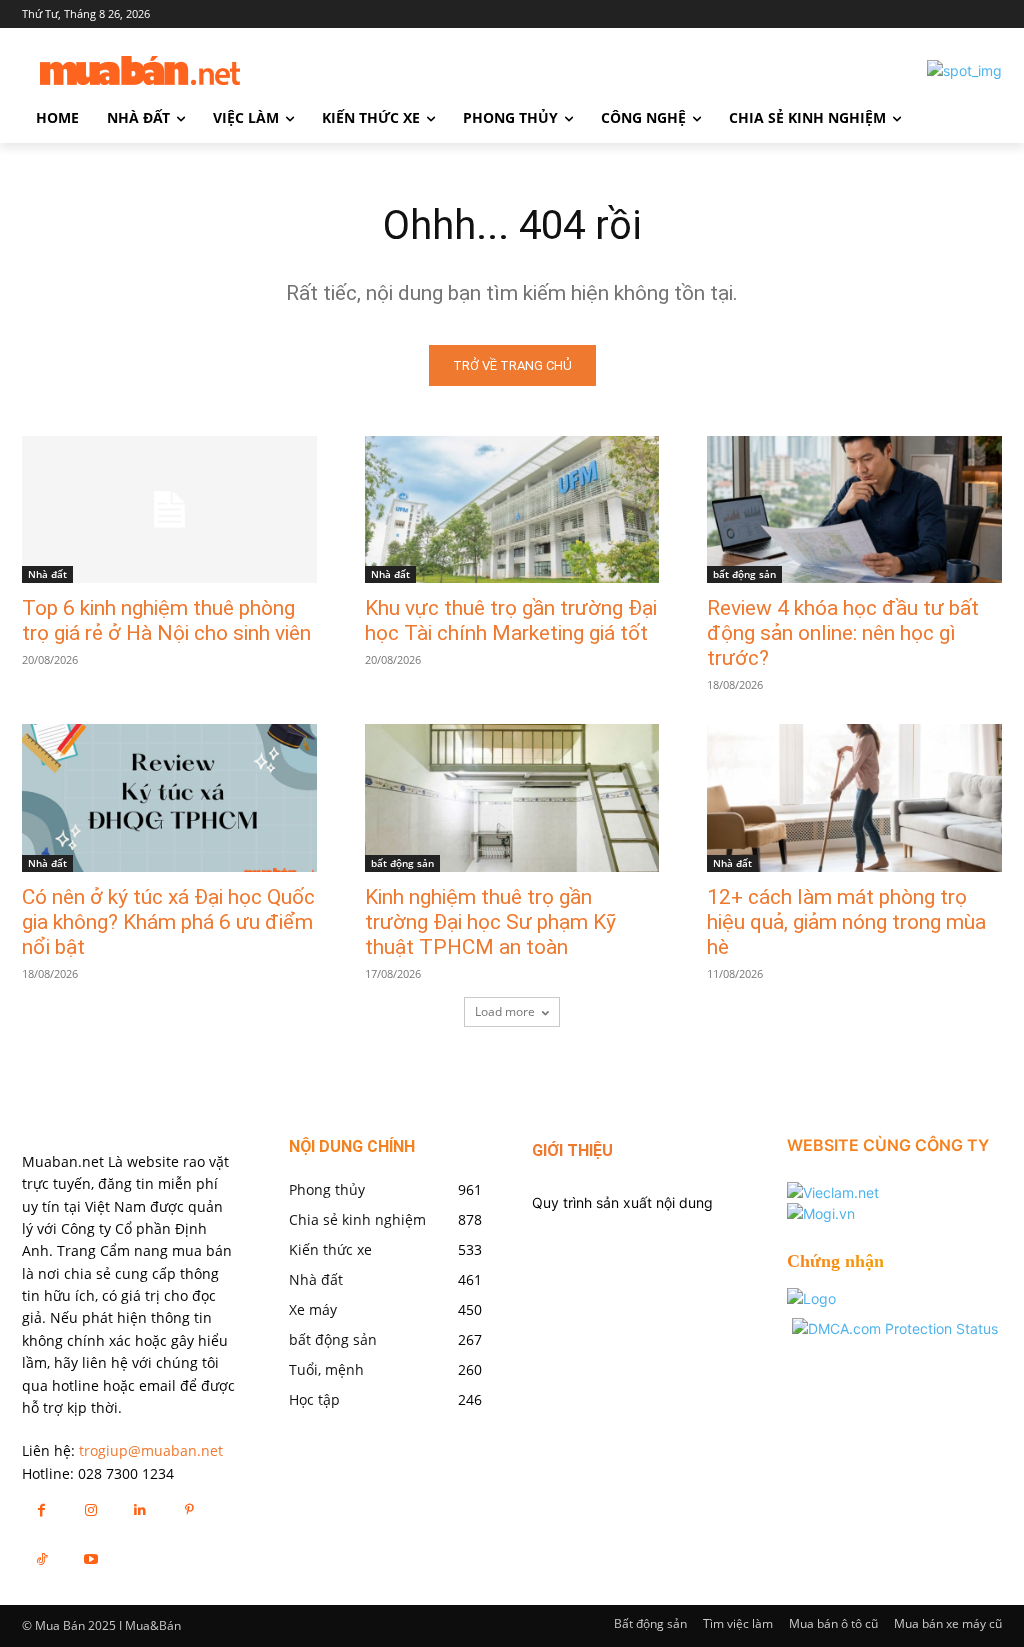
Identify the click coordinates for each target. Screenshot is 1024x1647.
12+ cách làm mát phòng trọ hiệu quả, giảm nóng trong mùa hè (846, 922)
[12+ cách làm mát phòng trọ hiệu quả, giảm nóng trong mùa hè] (854, 797)
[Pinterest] (189, 1509)
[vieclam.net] (833, 1192)
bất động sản (744, 574)
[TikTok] (41, 1558)
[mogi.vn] (821, 1213)
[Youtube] (90, 1558)
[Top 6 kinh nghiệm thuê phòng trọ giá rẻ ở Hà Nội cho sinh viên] (169, 509)
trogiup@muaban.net (151, 1450)
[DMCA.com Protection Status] (895, 1328)
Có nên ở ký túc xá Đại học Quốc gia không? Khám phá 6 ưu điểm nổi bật (168, 922)
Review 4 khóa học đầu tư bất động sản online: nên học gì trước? (843, 633)
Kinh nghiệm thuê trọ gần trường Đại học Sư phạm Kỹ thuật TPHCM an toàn (490, 922)
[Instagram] (90, 1509)
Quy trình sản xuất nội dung (622, 1202)
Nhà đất (47, 574)
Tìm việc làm (738, 1623)
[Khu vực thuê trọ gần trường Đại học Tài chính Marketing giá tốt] (512, 509)
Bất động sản (650, 1623)
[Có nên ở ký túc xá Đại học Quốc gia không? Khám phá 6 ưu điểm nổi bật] (169, 797)
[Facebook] (41, 1509)
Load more (505, 1011)
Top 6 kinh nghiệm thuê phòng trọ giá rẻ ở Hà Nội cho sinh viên (166, 620)
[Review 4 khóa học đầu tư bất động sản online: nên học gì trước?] (854, 509)
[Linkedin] (139, 1509)
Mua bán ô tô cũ (833, 1623)
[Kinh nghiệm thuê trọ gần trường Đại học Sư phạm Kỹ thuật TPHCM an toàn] (512, 797)
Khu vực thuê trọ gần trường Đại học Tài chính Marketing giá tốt (511, 620)
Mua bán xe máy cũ (948, 1623)
